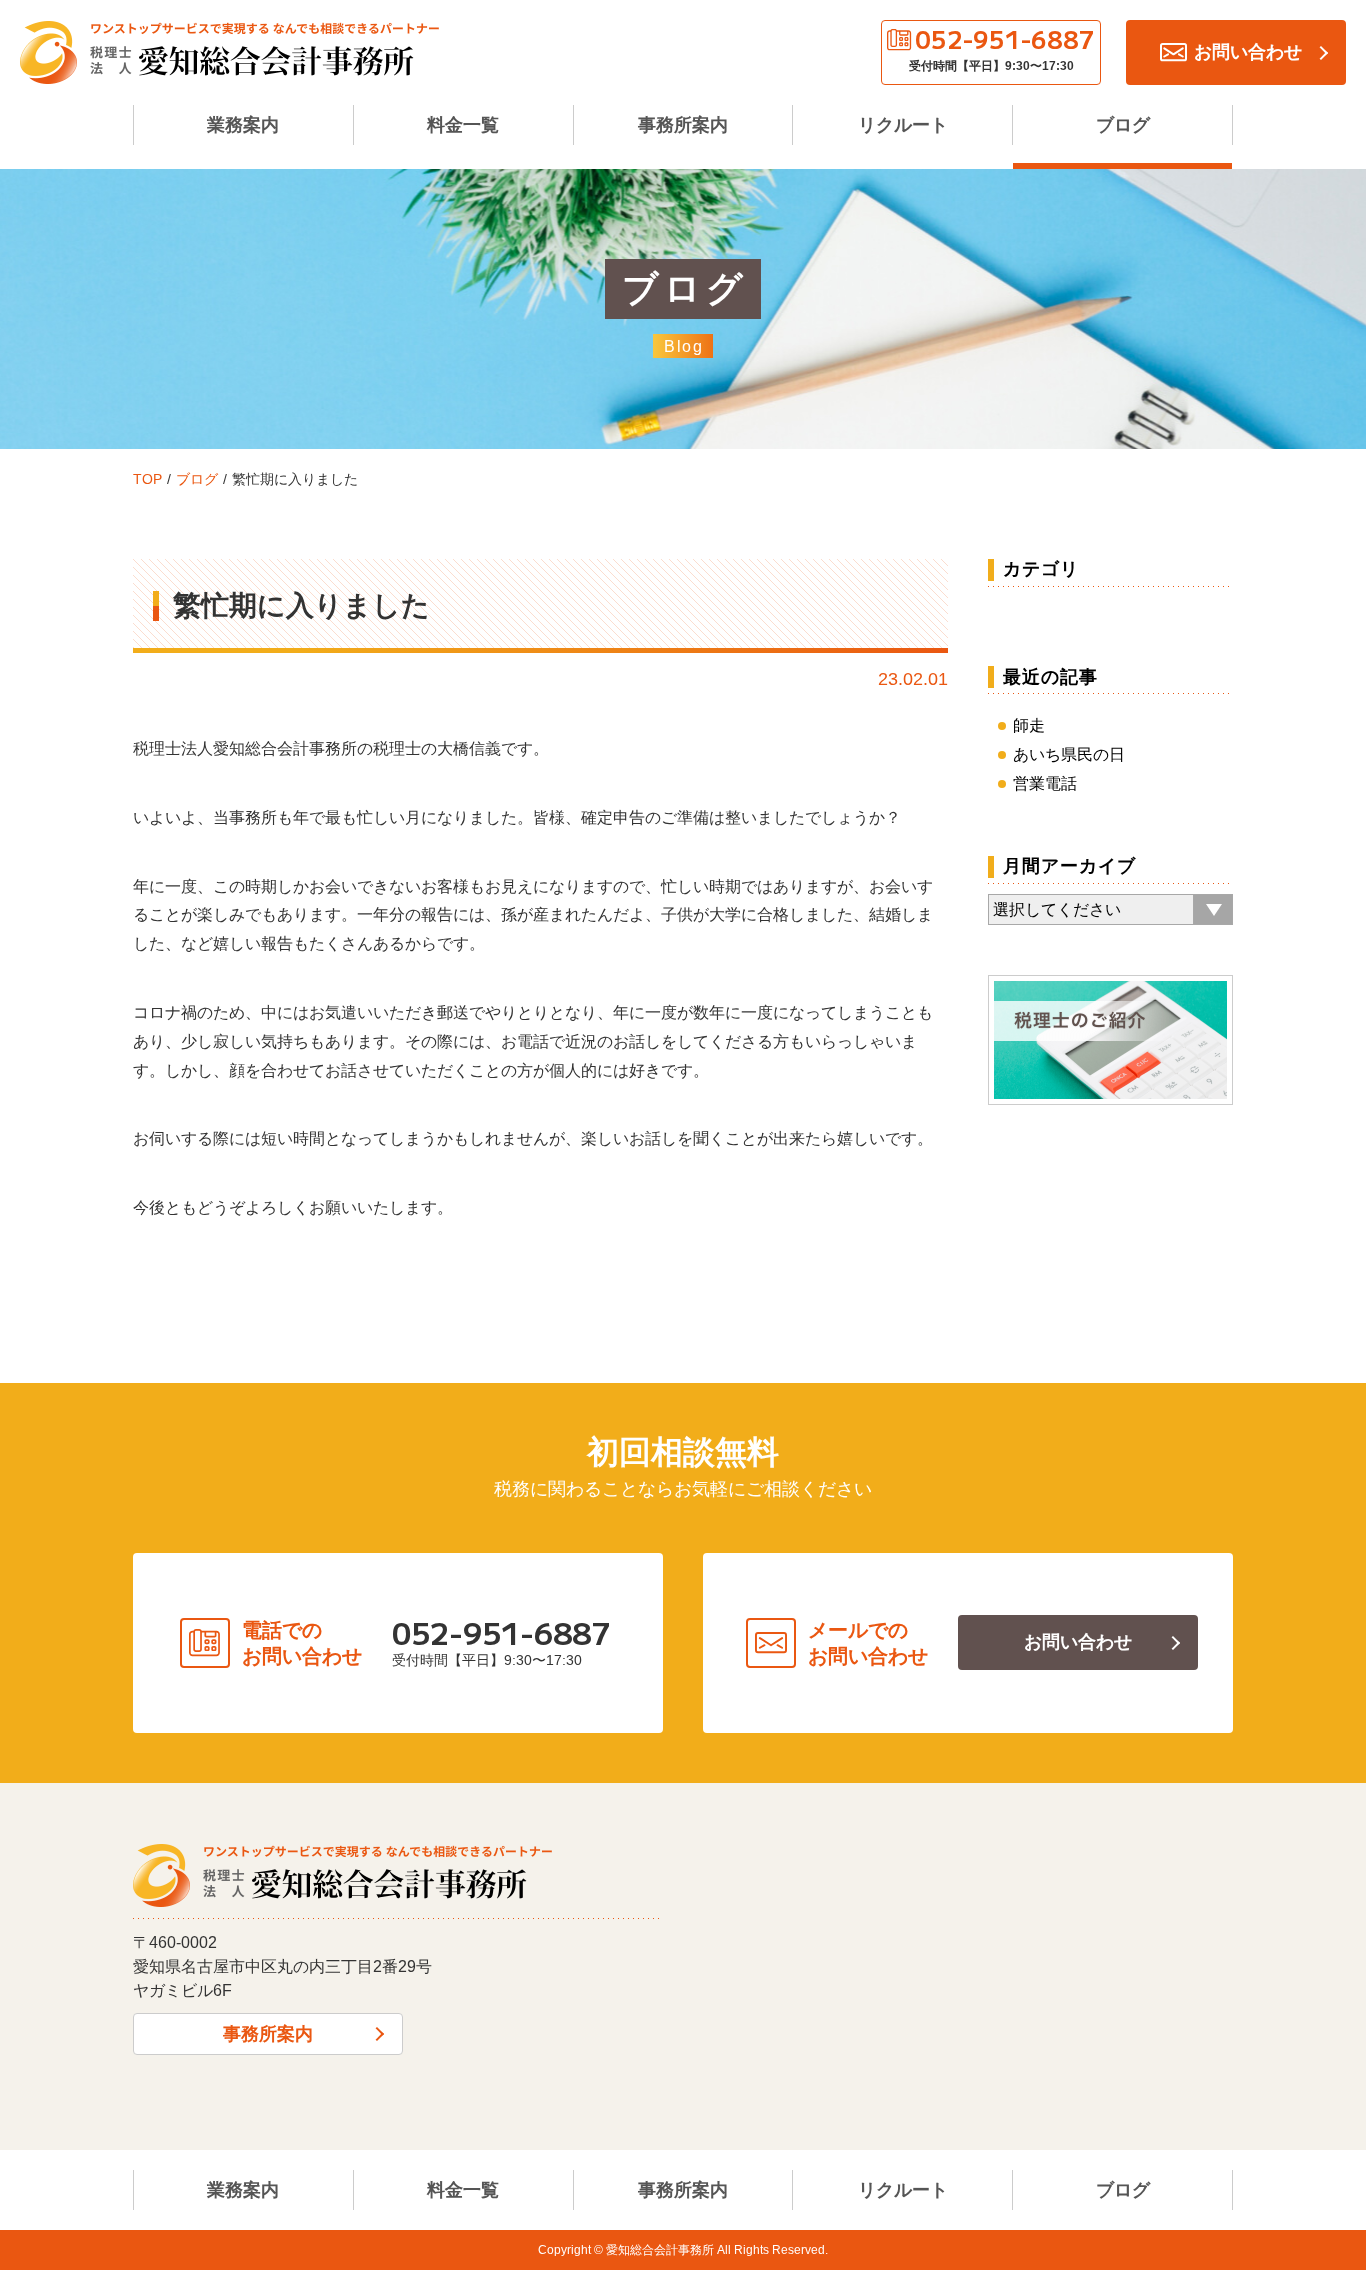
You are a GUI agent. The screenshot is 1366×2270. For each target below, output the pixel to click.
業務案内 (243, 125)
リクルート (903, 125)
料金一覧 (463, 125)
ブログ (1123, 125)
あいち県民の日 (1069, 754)
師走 (1029, 725)
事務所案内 (683, 125)
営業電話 (1045, 783)
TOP (147, 479)
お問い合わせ (1078, 1642)
